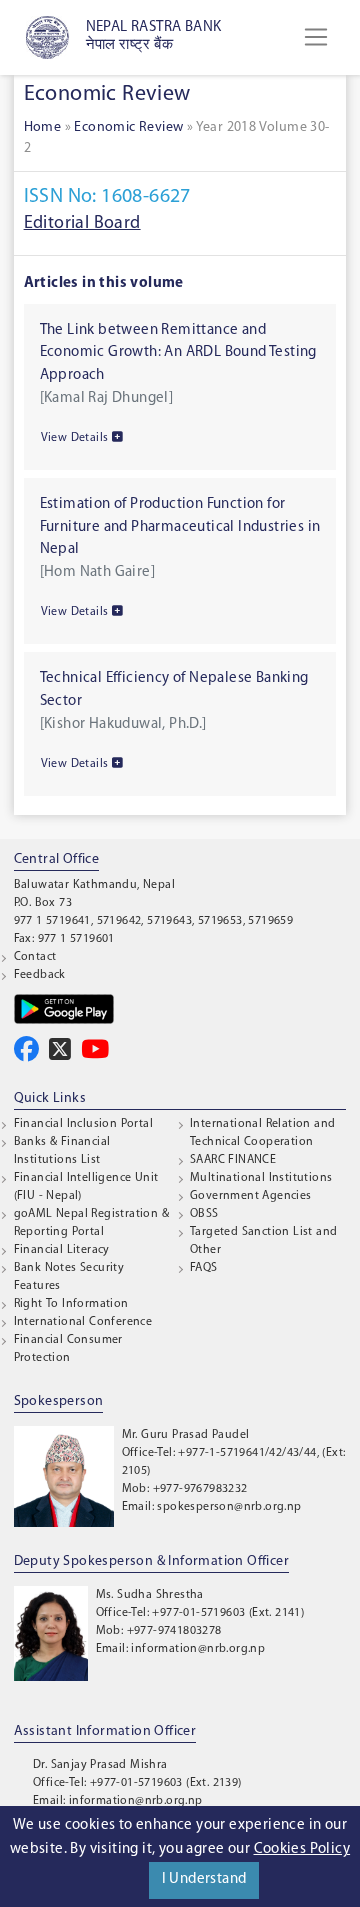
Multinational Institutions (261, 1178)
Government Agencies (251, 1196)
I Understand (204, 1879)
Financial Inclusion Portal (83, 1124)
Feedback (40, 975)
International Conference (83, 1322)
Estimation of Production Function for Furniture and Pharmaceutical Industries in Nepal (180, 527)
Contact (35, 957)
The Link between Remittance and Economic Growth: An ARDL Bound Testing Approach (178, 353)
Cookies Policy (302, 1849)
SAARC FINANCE (233, 1160)
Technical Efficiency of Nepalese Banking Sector (174, 690)
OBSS (204, 1214)
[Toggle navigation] (316, 37)
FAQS (204, 1268)
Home (43, 127)
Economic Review (128, 127)
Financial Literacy (62, 1250)
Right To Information (71, 1304)
